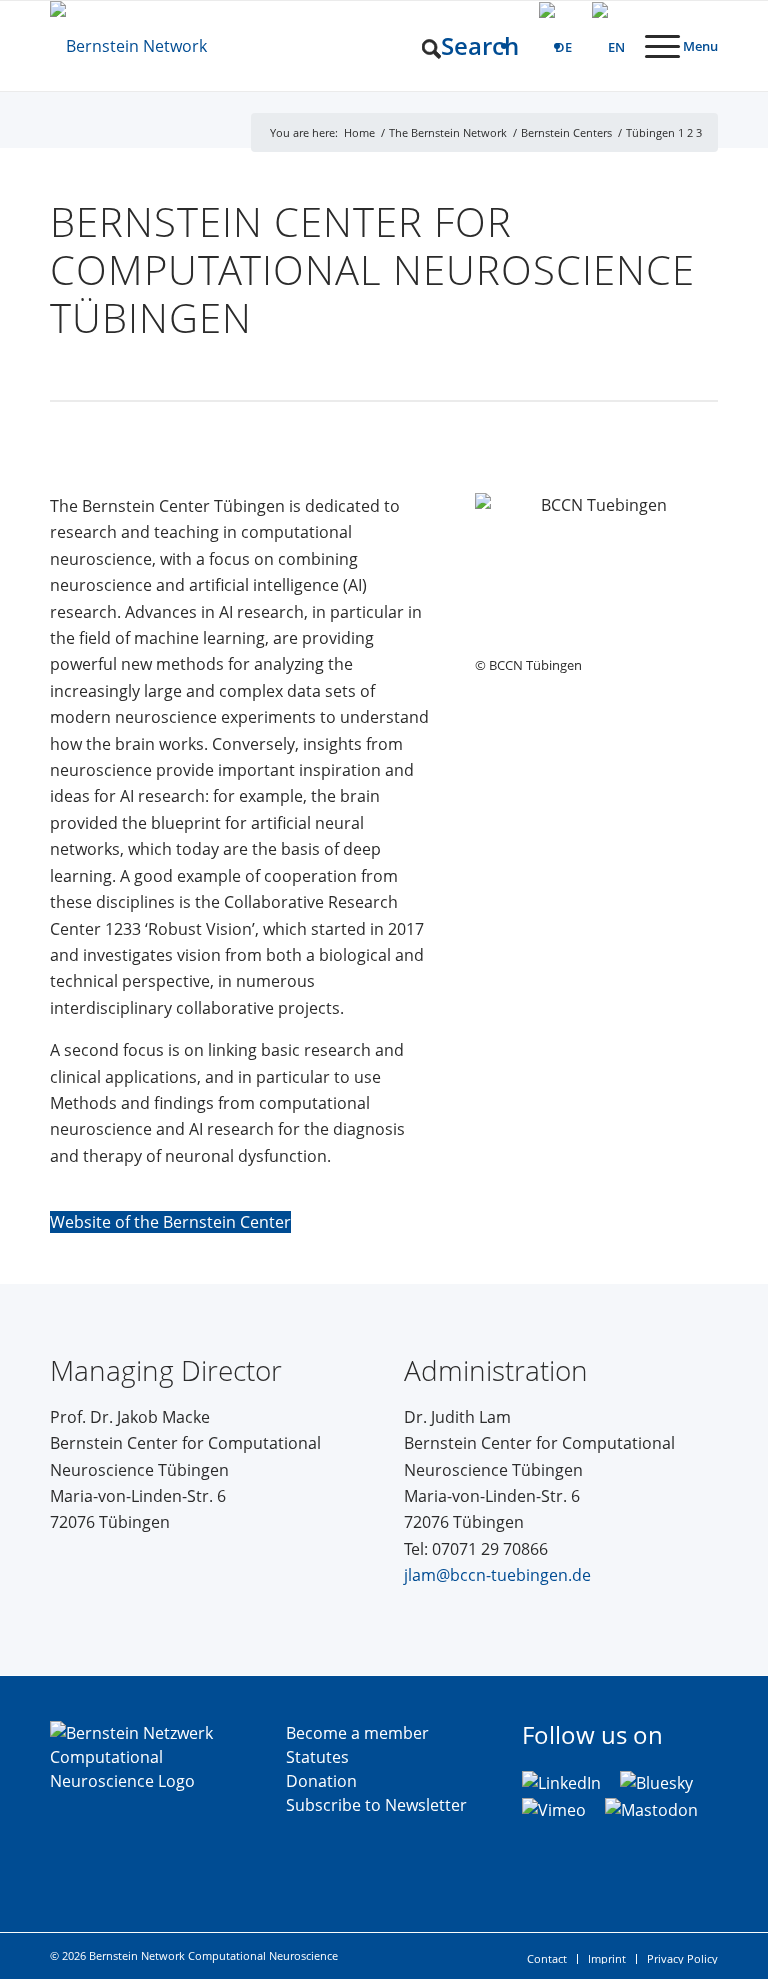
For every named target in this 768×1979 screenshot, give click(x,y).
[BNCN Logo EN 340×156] (185, 46)
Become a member (357, 1733)
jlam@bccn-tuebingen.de (497, 1575)
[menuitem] (460, 46)
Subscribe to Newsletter (376, 1805)
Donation (321, 1781)
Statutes (317, 1757)
